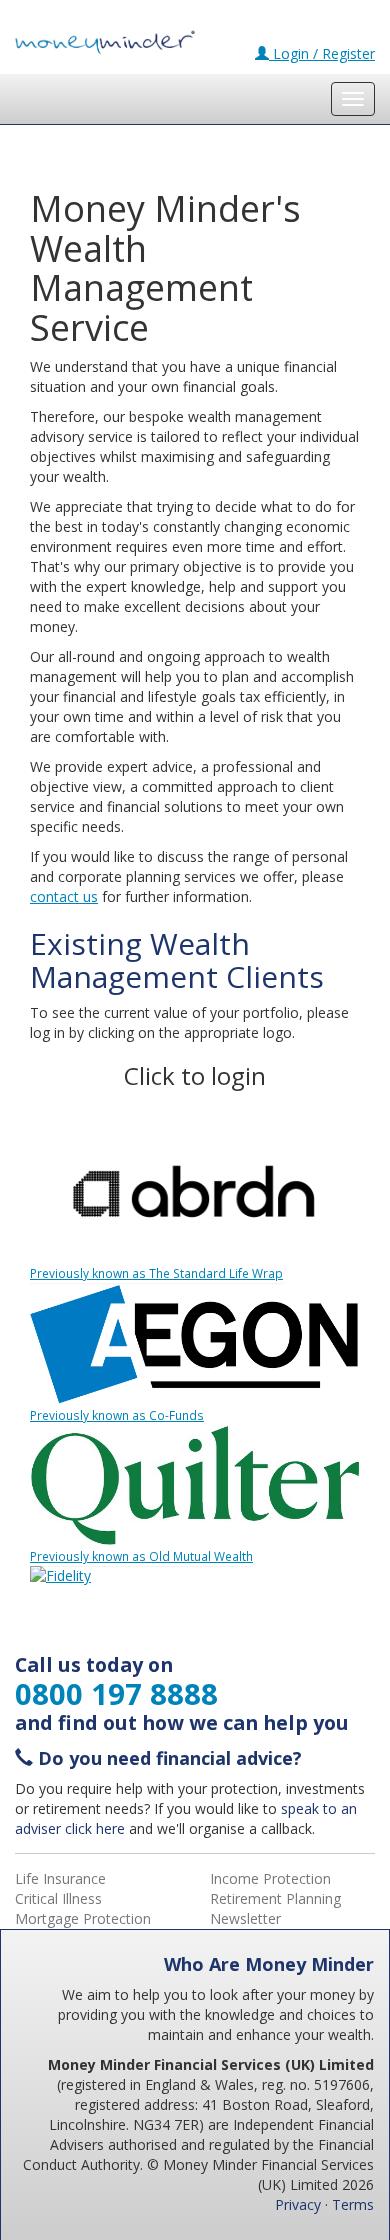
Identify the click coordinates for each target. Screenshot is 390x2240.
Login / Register (322, 53)
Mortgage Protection (83, 1918)
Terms (353, 2204)
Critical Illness (58, 1898)
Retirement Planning (275, 1898)
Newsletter (245, 1918)
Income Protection (270, 1878)
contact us (64, 896)
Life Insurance (60, 1878)
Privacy (298, 2204)
